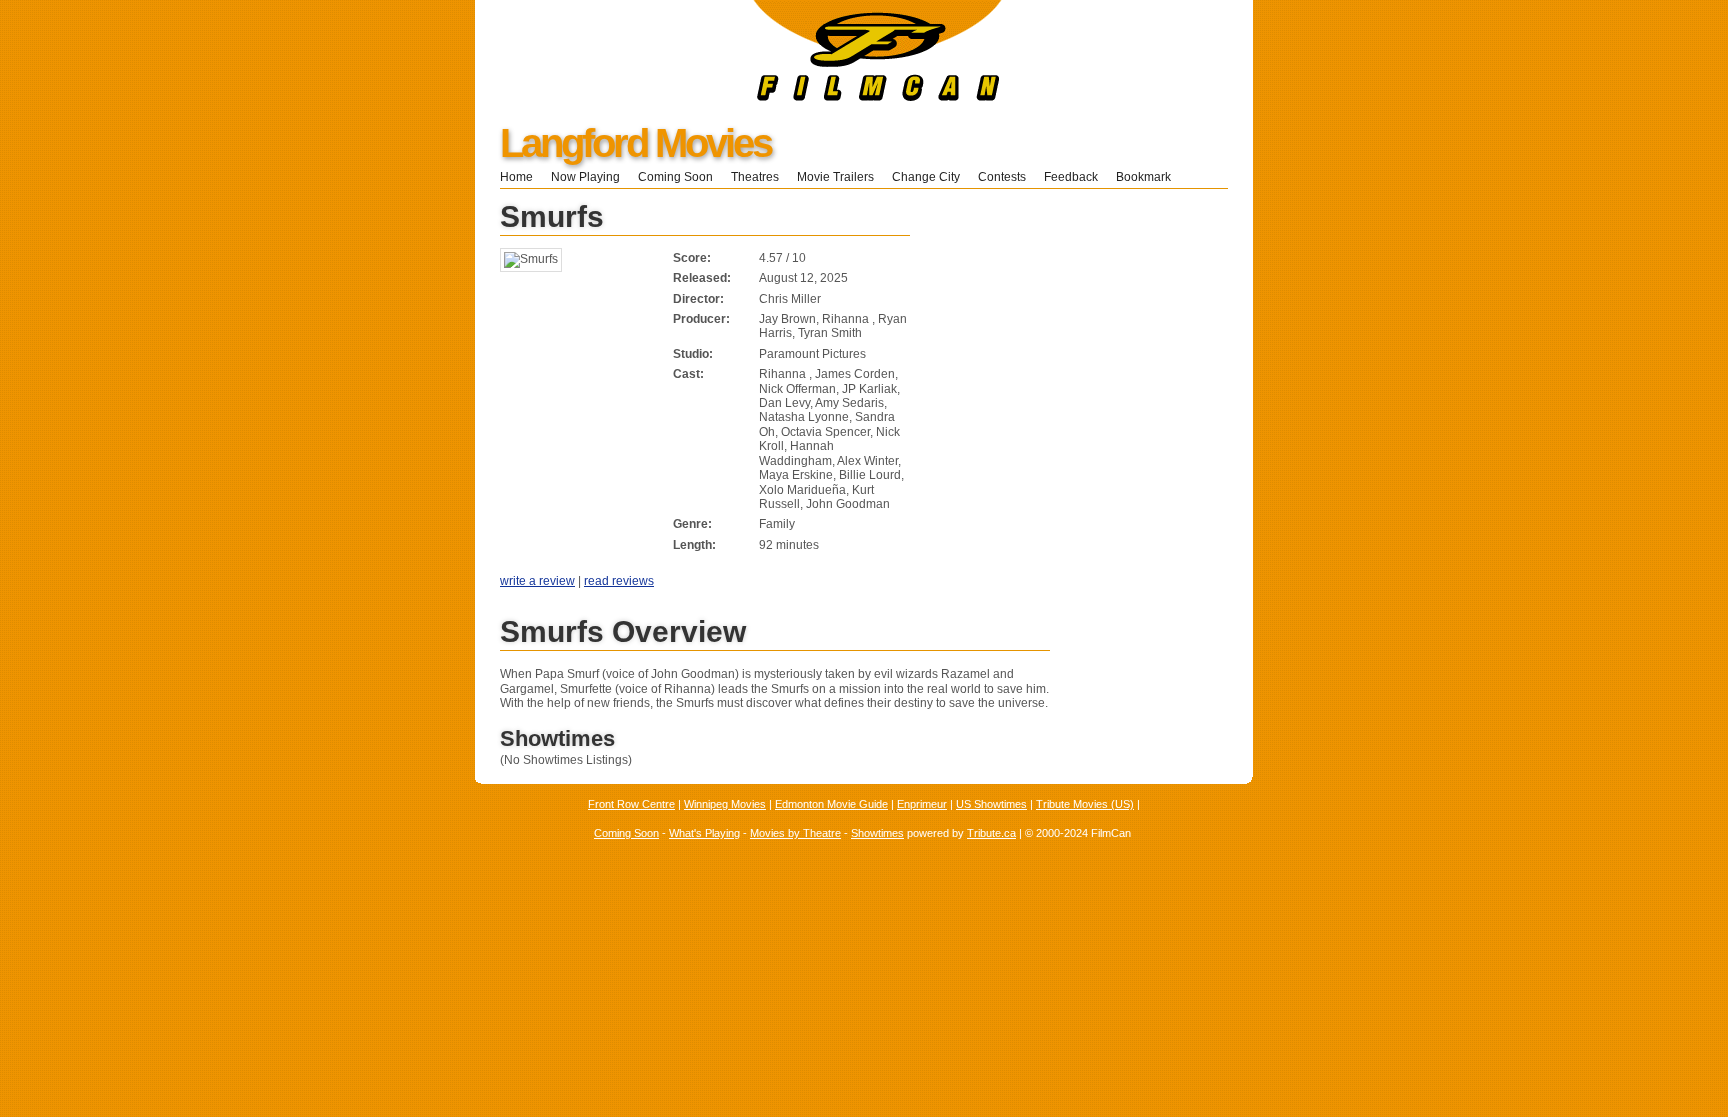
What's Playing (704, 833)
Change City (926, 177)
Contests (1002, 177)
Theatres (755, 177)
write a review (537, 581)
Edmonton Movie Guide (831, 804)
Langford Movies (635, 143)
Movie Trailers (835, 177)
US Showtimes (991, 804)
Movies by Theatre (795, 833)
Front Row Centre (631, 804)
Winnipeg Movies (725, 804)
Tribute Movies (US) (1085, 804)
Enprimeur (922, 804)
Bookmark (1149, 177)
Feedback (1071, 177)
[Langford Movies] (738, 97)
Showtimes (877, 833)
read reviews (619, 581)
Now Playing (585, 177)
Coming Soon (675, 177)
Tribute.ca (991, 833)
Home (516, 177)
